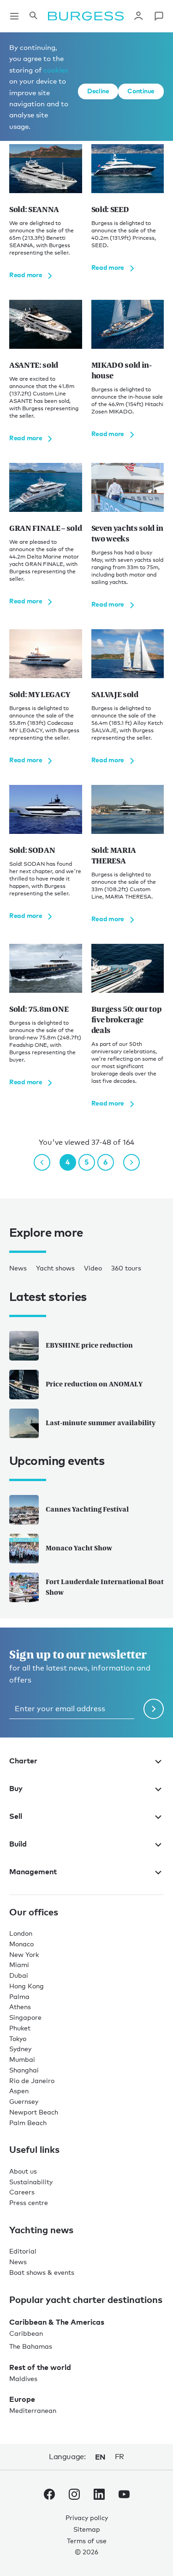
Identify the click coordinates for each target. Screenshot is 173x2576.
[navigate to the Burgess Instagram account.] (74, 2496)
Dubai (19, 1975)
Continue (141, 91)
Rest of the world (40, 2367)
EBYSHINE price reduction (89, 1345)
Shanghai (24, 2070)
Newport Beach (34, 2112)
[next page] (131, 1162)
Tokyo (18, 2038)
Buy (16, 1788)
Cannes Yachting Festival (87, 1509)
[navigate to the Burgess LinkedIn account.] (99, 2496)
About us (23, 2171)
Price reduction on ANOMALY (94, 1384)
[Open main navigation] (14, 16)
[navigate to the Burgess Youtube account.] (124, 2496)
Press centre (29, 2202)
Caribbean (26, 2333)
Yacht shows (55, 1268)
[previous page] (42, 1162)
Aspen (19, 2091)
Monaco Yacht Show (79, 1548)
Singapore (25, 2017)
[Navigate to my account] (138, 16)
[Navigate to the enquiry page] (159, 16)
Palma (19, 1996)
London (21, 1933)
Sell (16, 1816)
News (18, 1268)
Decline (98, 91)
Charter (23, 1761)
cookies (56, 70)
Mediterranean (33, 2410)
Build (18, 1844)
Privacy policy (87, 2518)
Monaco (21, 1944)
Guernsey (24, 2101)
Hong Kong (27, 1986)
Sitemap (87, 2529)
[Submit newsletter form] (154, 1709)
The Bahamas (31, 2346)
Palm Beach (28, 2123)
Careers (22, 2192)
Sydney (20, 2049)
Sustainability (31, 2182)
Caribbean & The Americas (57, 2322)
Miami (19, 1965)
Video (93, 1268)
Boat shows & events (42, 2272)
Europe (22, 2399)
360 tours (126, 1268)
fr (119, 2457)
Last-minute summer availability (101, 1423)
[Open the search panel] (33, 16)
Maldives (23, 2379)
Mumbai (22, 2059)
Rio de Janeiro (32, 2081)
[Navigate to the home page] (86, 16)
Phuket (20, 2028)
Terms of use (87, 2541)
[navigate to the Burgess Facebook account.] (49, 2496)
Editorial (23, 2251)
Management (33, 1871)
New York (24, 1954)
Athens (20, 2007)
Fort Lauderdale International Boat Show (105, 1587)
